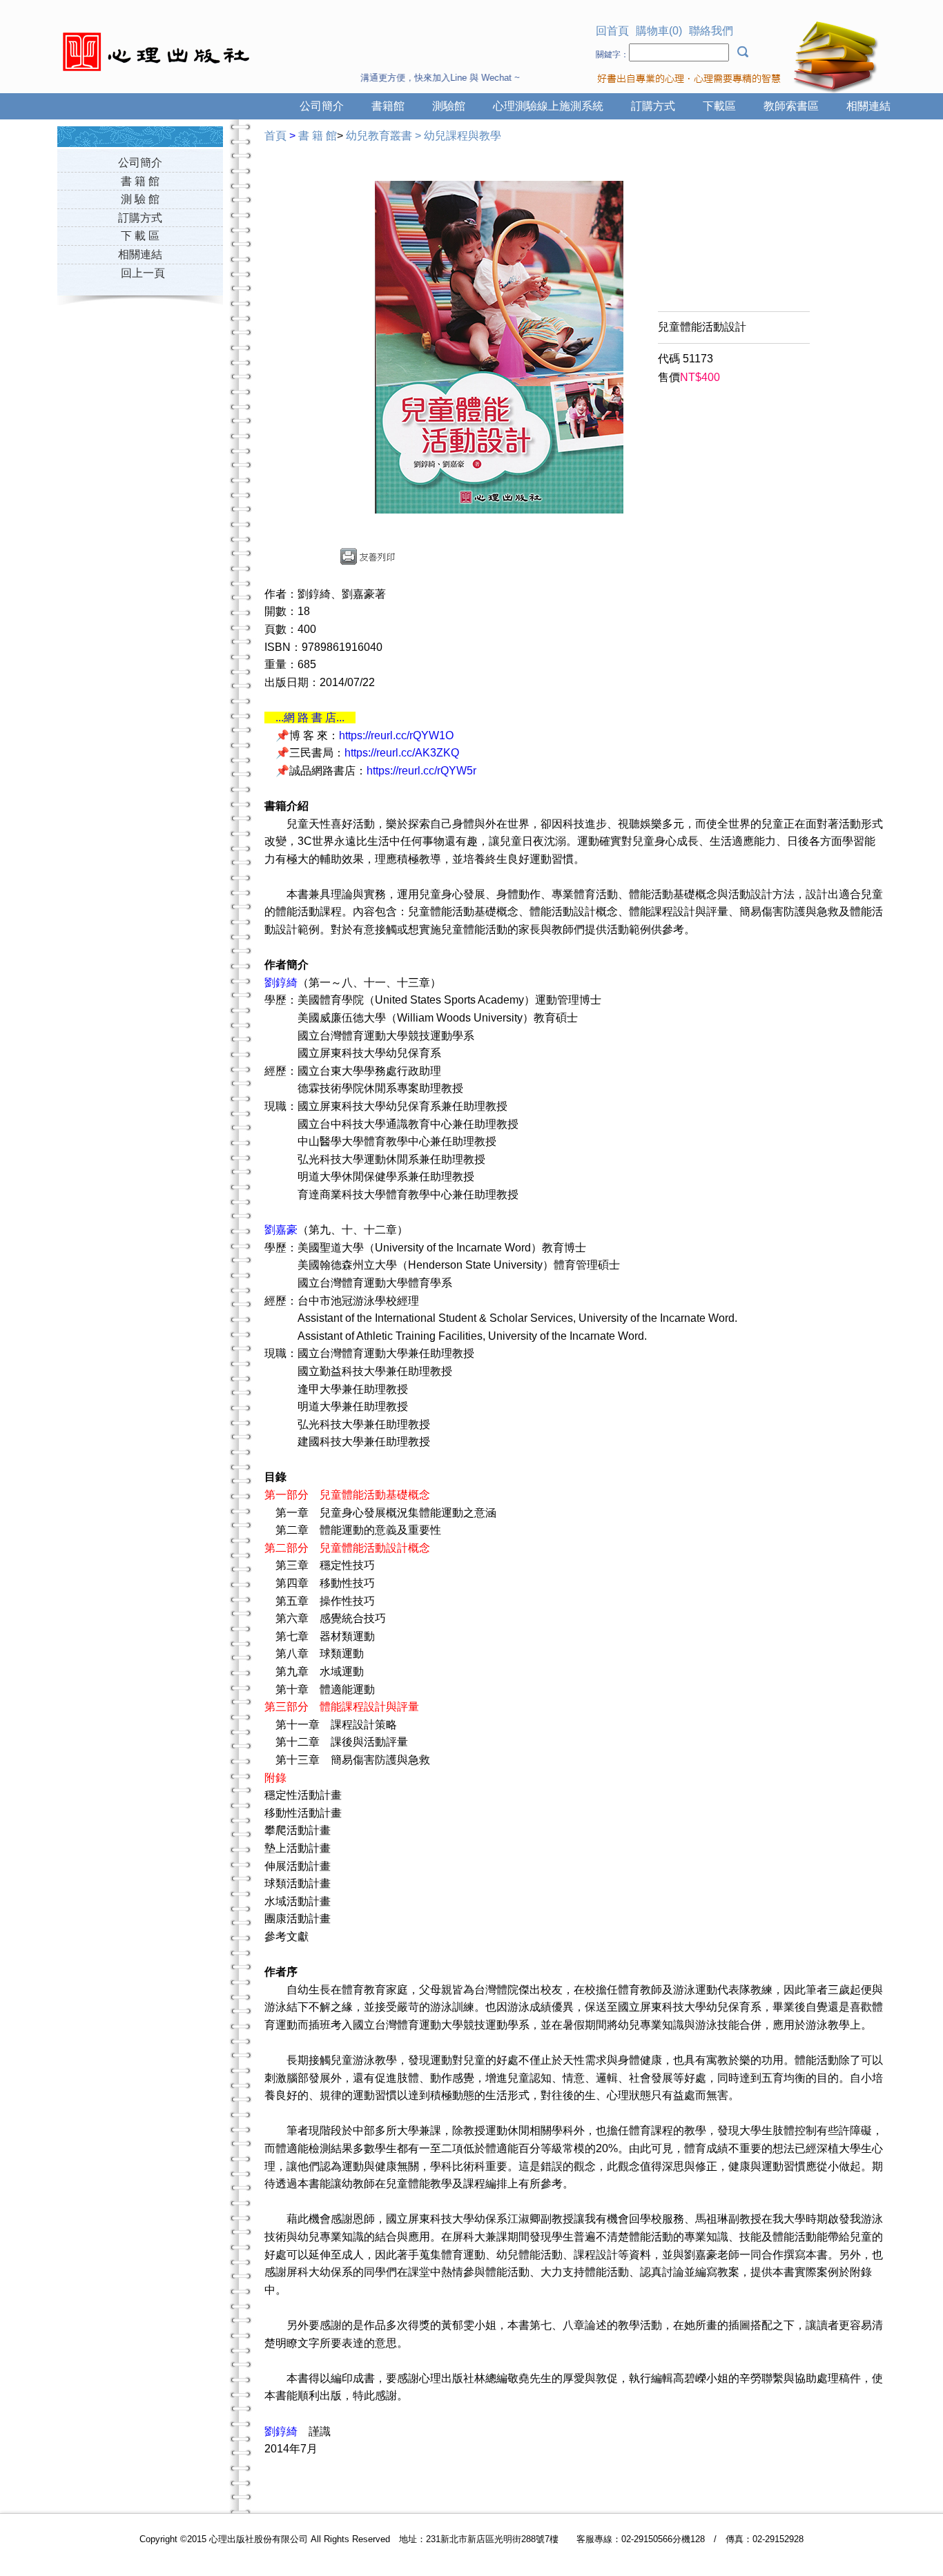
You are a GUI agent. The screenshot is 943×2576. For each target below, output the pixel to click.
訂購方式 (653, 106)
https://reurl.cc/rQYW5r (421, 771)
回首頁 (612, 31)
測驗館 (449, 106)
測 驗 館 (140, 199)
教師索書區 (791, 106)
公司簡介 (322, 106)
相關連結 (868, 106)
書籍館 (388, 106)
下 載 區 (140, 236)
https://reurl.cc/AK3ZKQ (402, 753)
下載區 (719, 106)
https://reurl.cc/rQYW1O (396, 735)
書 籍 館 (140, 181)
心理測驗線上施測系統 (548, 106)
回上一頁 (143, 273)
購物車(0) (659, 31)
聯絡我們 (711, 31)
